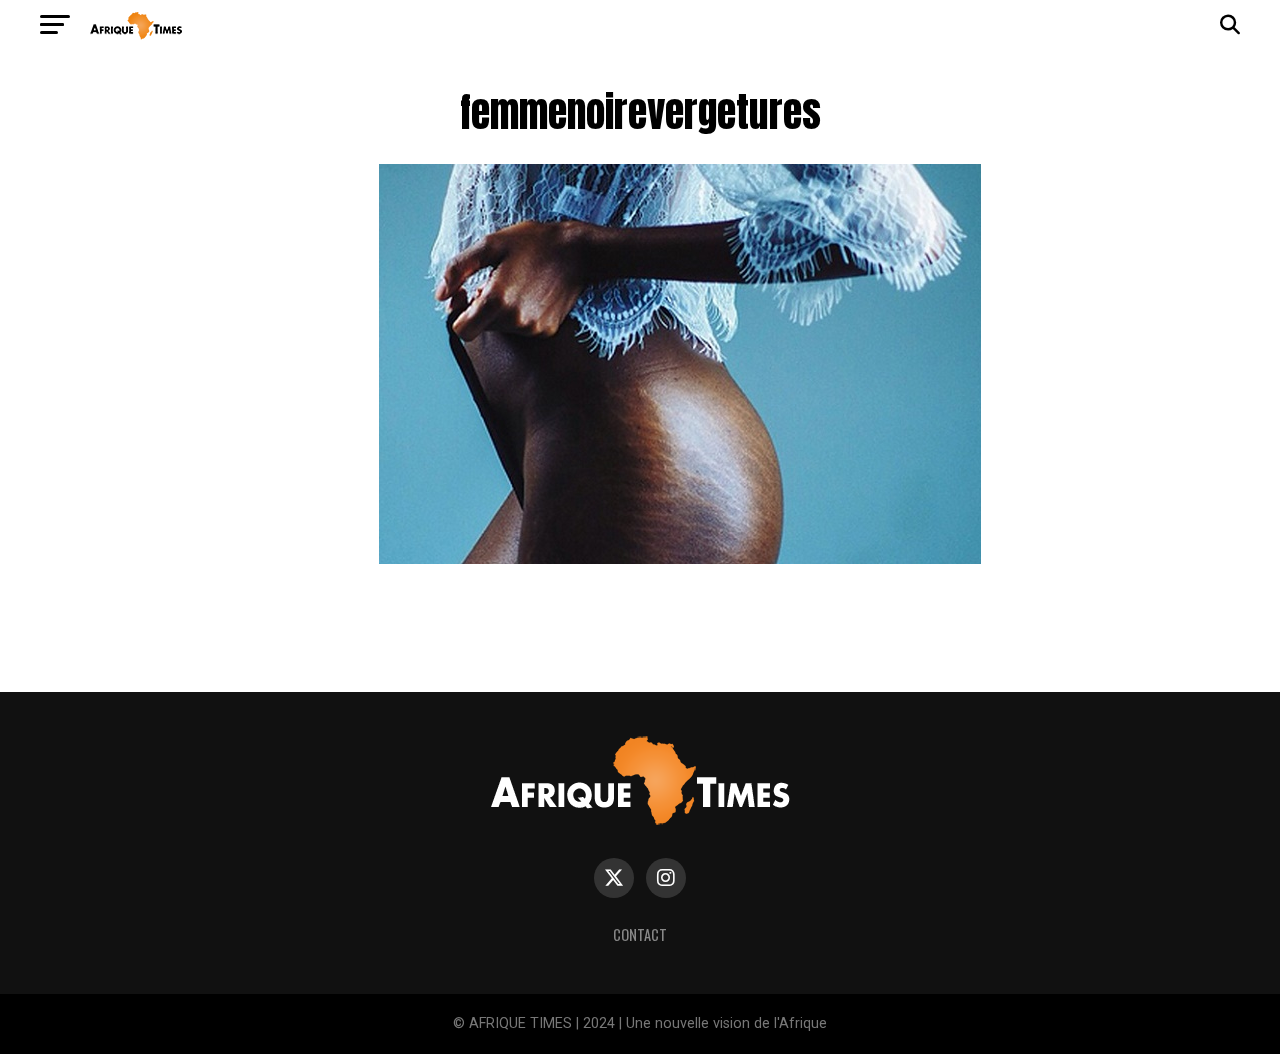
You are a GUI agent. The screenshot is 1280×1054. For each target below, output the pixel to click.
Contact (640, 934)
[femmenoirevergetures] (680, 558)
